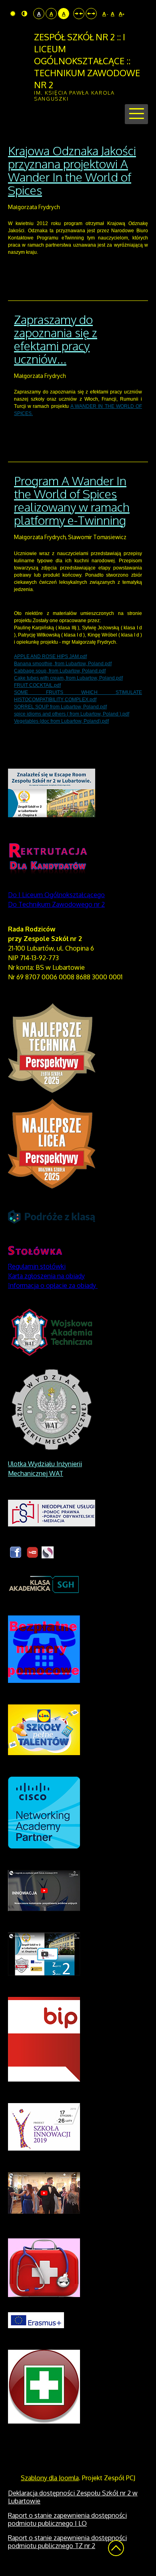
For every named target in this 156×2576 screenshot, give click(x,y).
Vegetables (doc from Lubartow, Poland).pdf (61, 721)
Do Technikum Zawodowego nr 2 (56, 904)
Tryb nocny (25, 14)
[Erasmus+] (36, 2319)
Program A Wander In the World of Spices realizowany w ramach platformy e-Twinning (72, 500)
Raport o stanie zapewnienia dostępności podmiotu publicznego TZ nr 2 (67, 2542)
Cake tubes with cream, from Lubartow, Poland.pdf (68, 678)
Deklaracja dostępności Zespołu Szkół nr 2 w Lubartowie (73, 2497)
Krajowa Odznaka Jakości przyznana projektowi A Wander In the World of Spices (72, 170)
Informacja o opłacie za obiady (53, 1285)
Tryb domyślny (14, 14)
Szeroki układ (91, 14)
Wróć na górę (116, 2548)
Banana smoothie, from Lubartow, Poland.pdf (63, 664)
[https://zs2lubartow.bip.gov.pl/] (44, 2038)
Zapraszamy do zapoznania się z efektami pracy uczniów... (56, 339)
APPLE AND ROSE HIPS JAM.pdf (50, 656)
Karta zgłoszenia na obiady (46, 1276)
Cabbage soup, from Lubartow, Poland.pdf (60, 671)
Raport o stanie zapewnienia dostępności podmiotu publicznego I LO (67, 2519)
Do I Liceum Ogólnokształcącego (56, 895)
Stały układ (79, 14)
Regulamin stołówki (37, 1266)
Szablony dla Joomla (50, 2478)
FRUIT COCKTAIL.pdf (37, 685)
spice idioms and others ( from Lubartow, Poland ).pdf (72, 714)
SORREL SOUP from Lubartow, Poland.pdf (60, 707)
